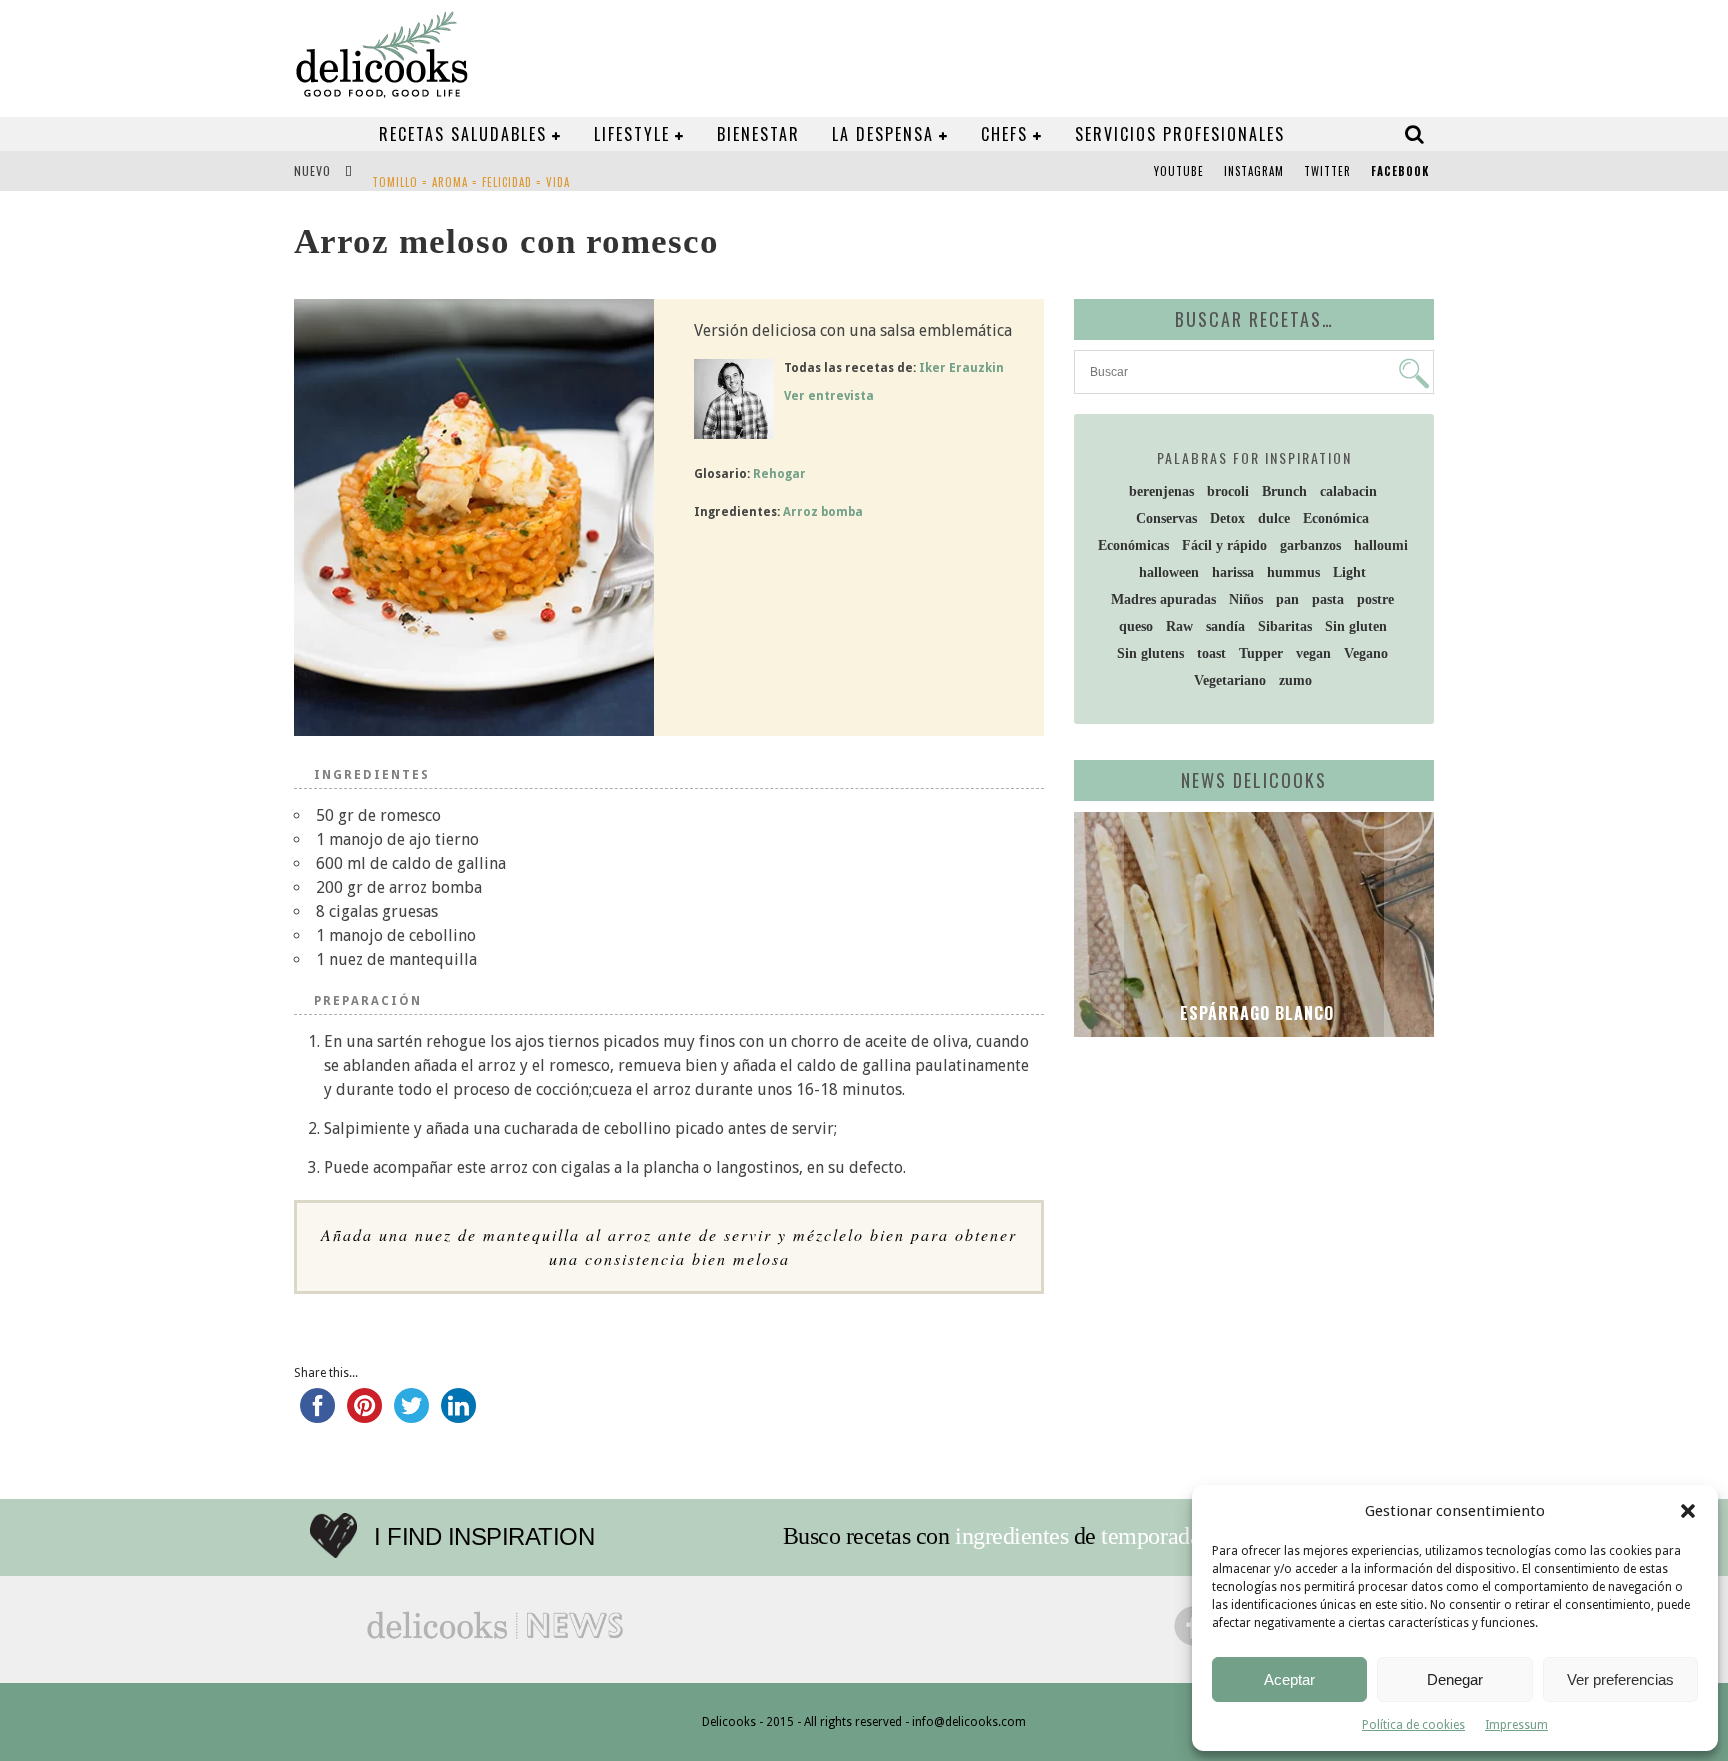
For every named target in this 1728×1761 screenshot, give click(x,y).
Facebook (1400, 171)
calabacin (1348, 491)
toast (1211, 653)
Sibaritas (1285, 626)
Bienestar (758, 134)
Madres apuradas (1163, 599)
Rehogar (779, 474)
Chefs (1004, 134)
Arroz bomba (823, 512)
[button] (1688, 1511)
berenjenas (1161, 491)
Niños (1246, 599)
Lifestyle (632, 134)
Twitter (1327, 171)
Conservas (1166, 518)
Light (1349, 572)
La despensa (883, 134)
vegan (1313, 653)
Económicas (1133, 545)
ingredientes (1011, 1536)
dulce (1274, 518)
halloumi (1381, 545)
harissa (1233, 572)
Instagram (1254, 171)
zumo (1295, 680)
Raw (1179, 626)
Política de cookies (1413, 1725)
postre (1375, 599)
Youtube (1179, 171)
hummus (1293, 572)
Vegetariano (1230, 680)
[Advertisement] (1249, 1207)
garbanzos (1310, 545)
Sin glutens (1150, 653)
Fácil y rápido (1224, 545)
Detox (1227, 518)
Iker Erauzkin (961, 368)
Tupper (1261, 653)
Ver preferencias (1620, 1679)
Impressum (1516, 1725)
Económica (1336, 518)
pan (1287, 599)
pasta (1328, 599)
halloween (1169, 572)
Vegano (1366, 653)
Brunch (1284, 491)
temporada (1150, 1536)
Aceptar (1289, 1679)
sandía (1225, 626)
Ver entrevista (829, 396)
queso (1136, 626)
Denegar (1455, 1679)
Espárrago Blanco (1254, 1013)
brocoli (1228, 491)
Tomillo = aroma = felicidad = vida (471, 173)
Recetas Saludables (463, 134)
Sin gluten (1356, 626)
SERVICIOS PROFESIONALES (1180, 134)
